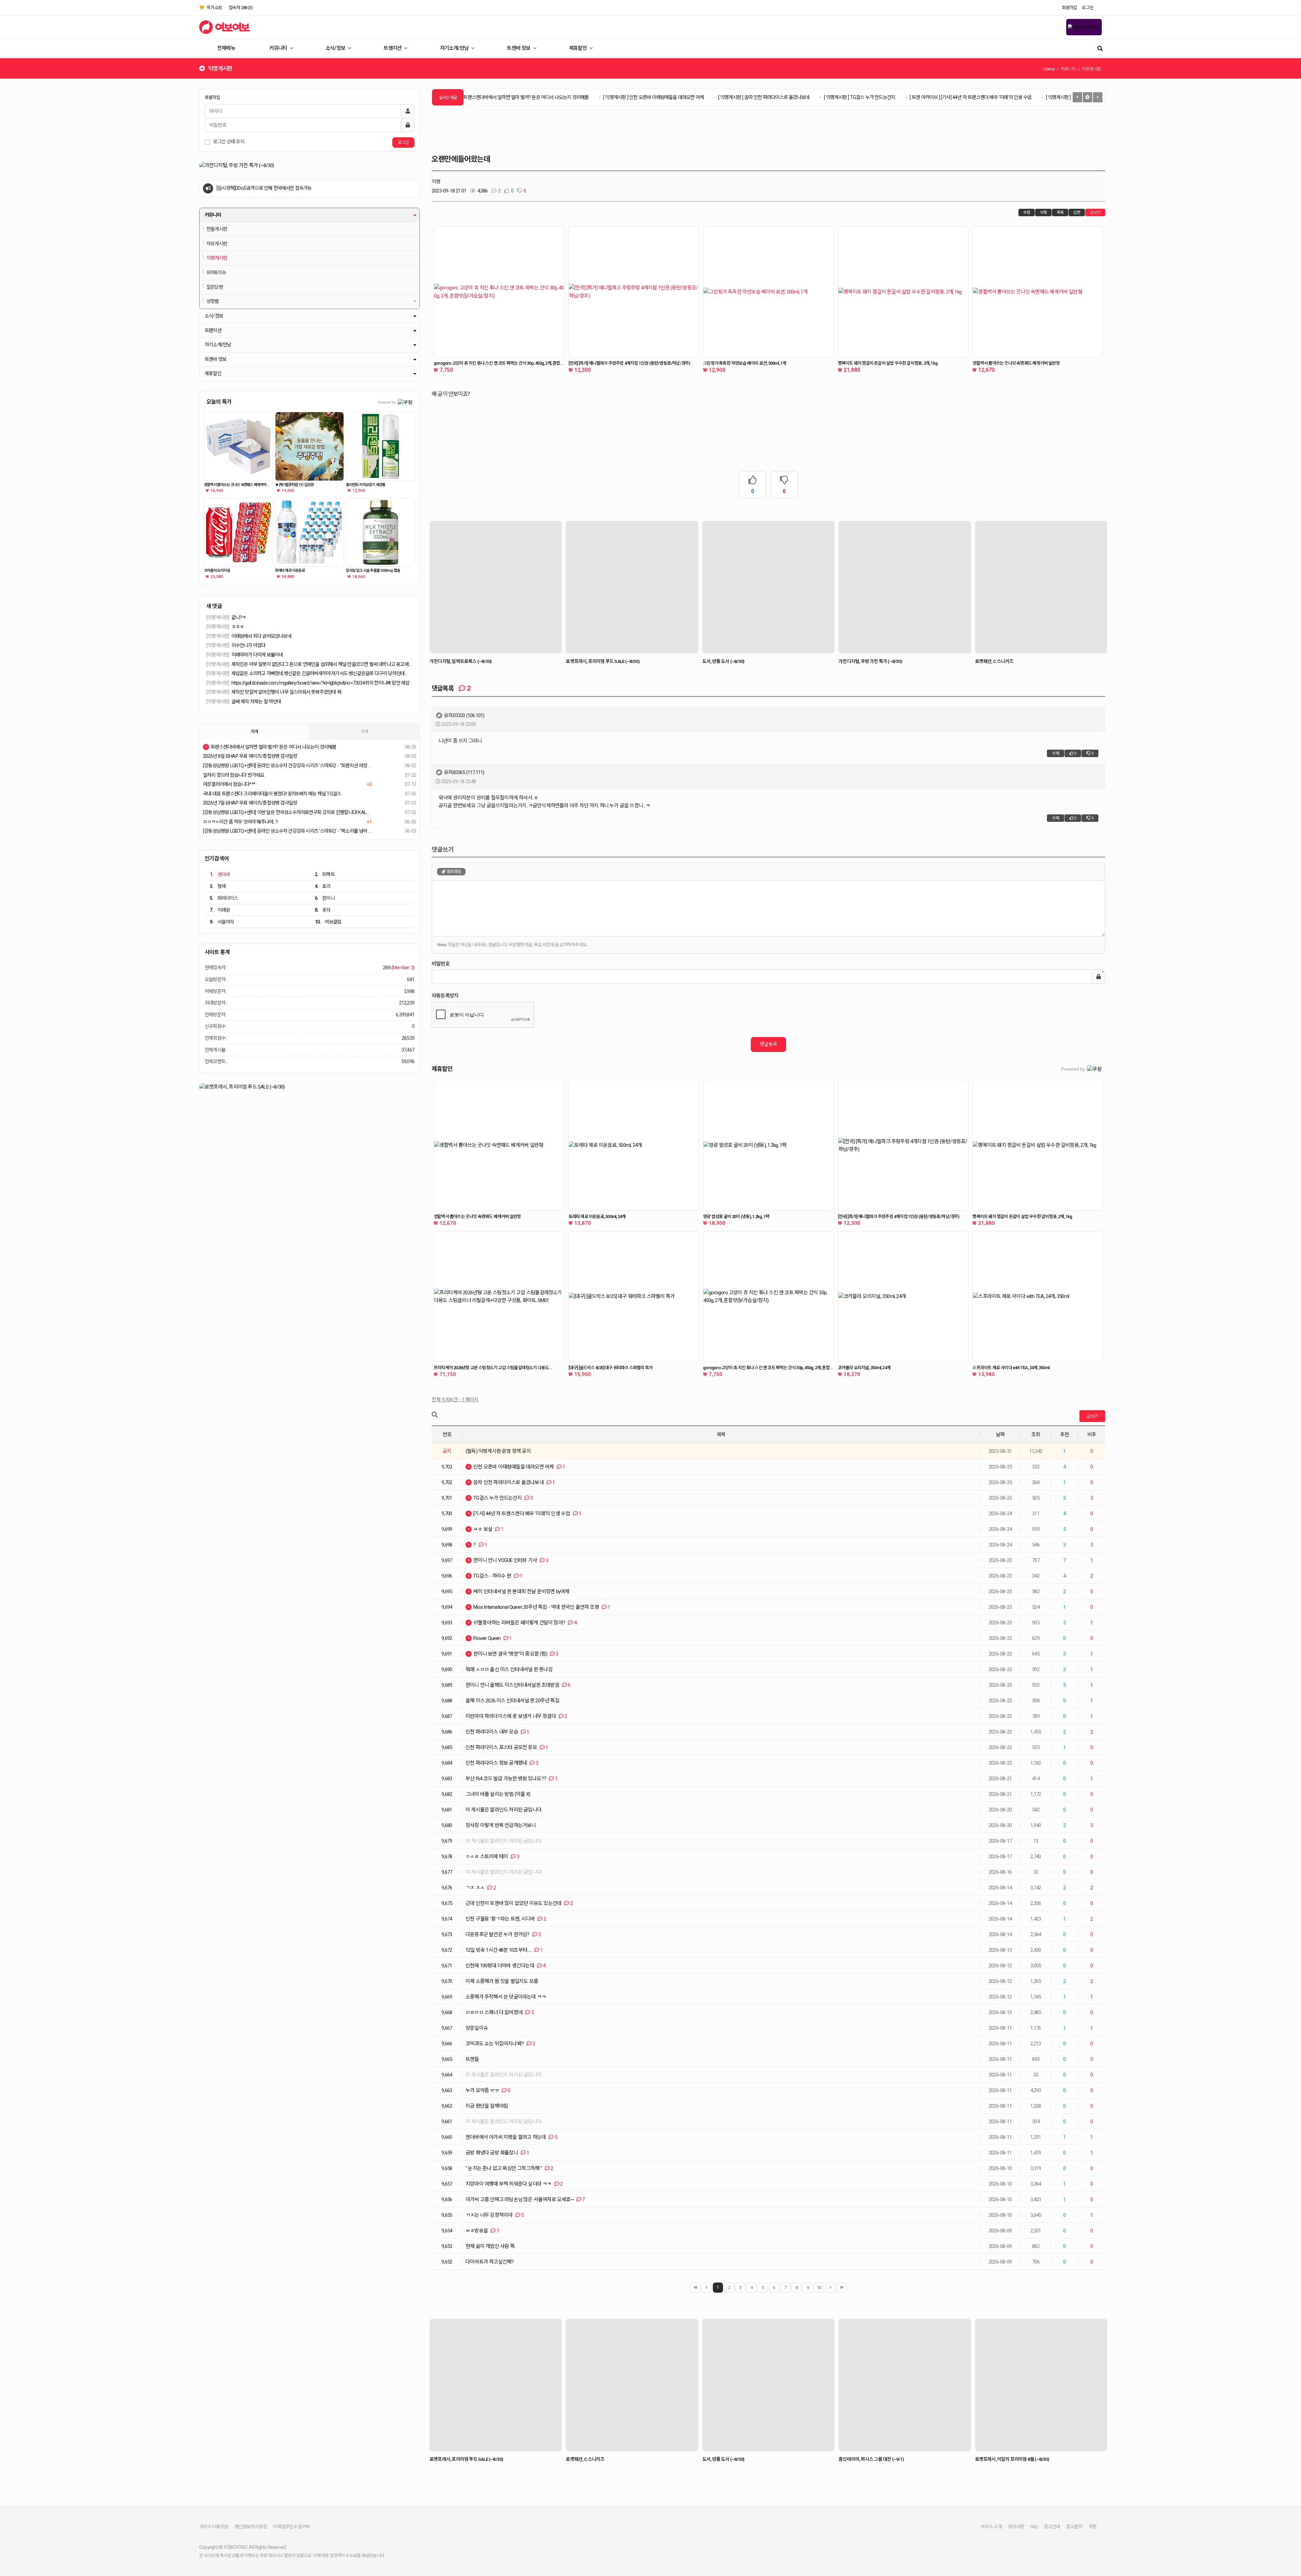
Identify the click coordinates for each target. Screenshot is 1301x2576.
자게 (254, 732)
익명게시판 (217, 258)
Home (1049, 69)
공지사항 (1016, 2527)
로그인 (1088, 8)
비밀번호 (441, 964)
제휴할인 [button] (213, 374)
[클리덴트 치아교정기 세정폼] (380, 446)
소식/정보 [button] (214, 316)
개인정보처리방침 (251, 2527)
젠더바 (220, 874)
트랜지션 (393, 48)
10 (819, 2287)
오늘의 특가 (219, 402)
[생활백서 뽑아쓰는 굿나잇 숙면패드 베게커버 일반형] (239, 446)
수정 (1027, 212)
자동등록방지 (445, 996)
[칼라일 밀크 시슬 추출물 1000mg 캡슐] (380, 532)
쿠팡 (1093, 2527)
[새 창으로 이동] (309, 166)
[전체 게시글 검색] (1100, 48)
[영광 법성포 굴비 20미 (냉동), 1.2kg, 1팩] (768, 1145)
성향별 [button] (213, 301)
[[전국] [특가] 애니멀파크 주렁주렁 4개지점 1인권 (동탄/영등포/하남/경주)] (634, 292)
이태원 (220, 910)
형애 (218, 886)
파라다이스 (224, 898)
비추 (1092, 1435)
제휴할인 (578, 48)
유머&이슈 (216, 273)
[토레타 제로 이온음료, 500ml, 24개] (634, 1145)
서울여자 (222, 922)
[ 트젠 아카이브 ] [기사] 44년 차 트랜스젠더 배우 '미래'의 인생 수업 (881, 97)
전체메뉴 (226, 48)
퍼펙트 (325, 874)
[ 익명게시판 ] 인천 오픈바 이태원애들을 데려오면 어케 (564, 97)
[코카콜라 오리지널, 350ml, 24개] (903, 1297)
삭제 (1043, 212)
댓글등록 (768, 1044)
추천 (1065, 1435)
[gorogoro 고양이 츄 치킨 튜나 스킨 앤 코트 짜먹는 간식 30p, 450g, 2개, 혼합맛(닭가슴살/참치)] (499, 292)
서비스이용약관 (214, 2527)
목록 (1060, 212)
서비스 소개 (991, 2527)
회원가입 (1069, 8)
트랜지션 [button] (213, 331)
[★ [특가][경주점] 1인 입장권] (310, 446)
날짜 (1000, 1435)
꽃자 (323, 910)
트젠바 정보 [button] (215, 359)
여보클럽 (328, 922)
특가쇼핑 (214, 8)
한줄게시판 (217, 229)
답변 (1077, 212)
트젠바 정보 (519, 48)
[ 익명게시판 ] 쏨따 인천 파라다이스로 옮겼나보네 (674, 97)
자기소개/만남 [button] (218, 345)
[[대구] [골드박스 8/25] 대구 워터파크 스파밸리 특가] (634, 1297)
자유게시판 (217, 244)
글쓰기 (1095, 212)
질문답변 (215, 287)
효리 (323, 886)
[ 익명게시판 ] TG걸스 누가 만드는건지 (770, 97)
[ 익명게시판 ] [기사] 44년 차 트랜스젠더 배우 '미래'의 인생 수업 (1015, 97)
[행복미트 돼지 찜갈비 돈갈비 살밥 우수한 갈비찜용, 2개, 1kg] (903, 292)
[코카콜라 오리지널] (239, 532)
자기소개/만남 (455, 48)
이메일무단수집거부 (291, 2527)
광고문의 (1075, 2527)
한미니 (325, 898)
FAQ (1034, 2527)
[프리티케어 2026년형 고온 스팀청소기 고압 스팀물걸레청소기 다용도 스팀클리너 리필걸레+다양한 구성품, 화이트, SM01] (499, 1297)
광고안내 (1052, 2527)
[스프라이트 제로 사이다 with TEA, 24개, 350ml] (1038, 1297)
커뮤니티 (279, 48)
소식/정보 (336, 48)
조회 (1036, 1435)
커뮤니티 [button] (213, 215)
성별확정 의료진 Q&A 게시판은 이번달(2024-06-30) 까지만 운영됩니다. (283, 188)
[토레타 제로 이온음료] (310, 532)
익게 (365, 732)
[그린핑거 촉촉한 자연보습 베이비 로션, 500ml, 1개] (768, 292)
